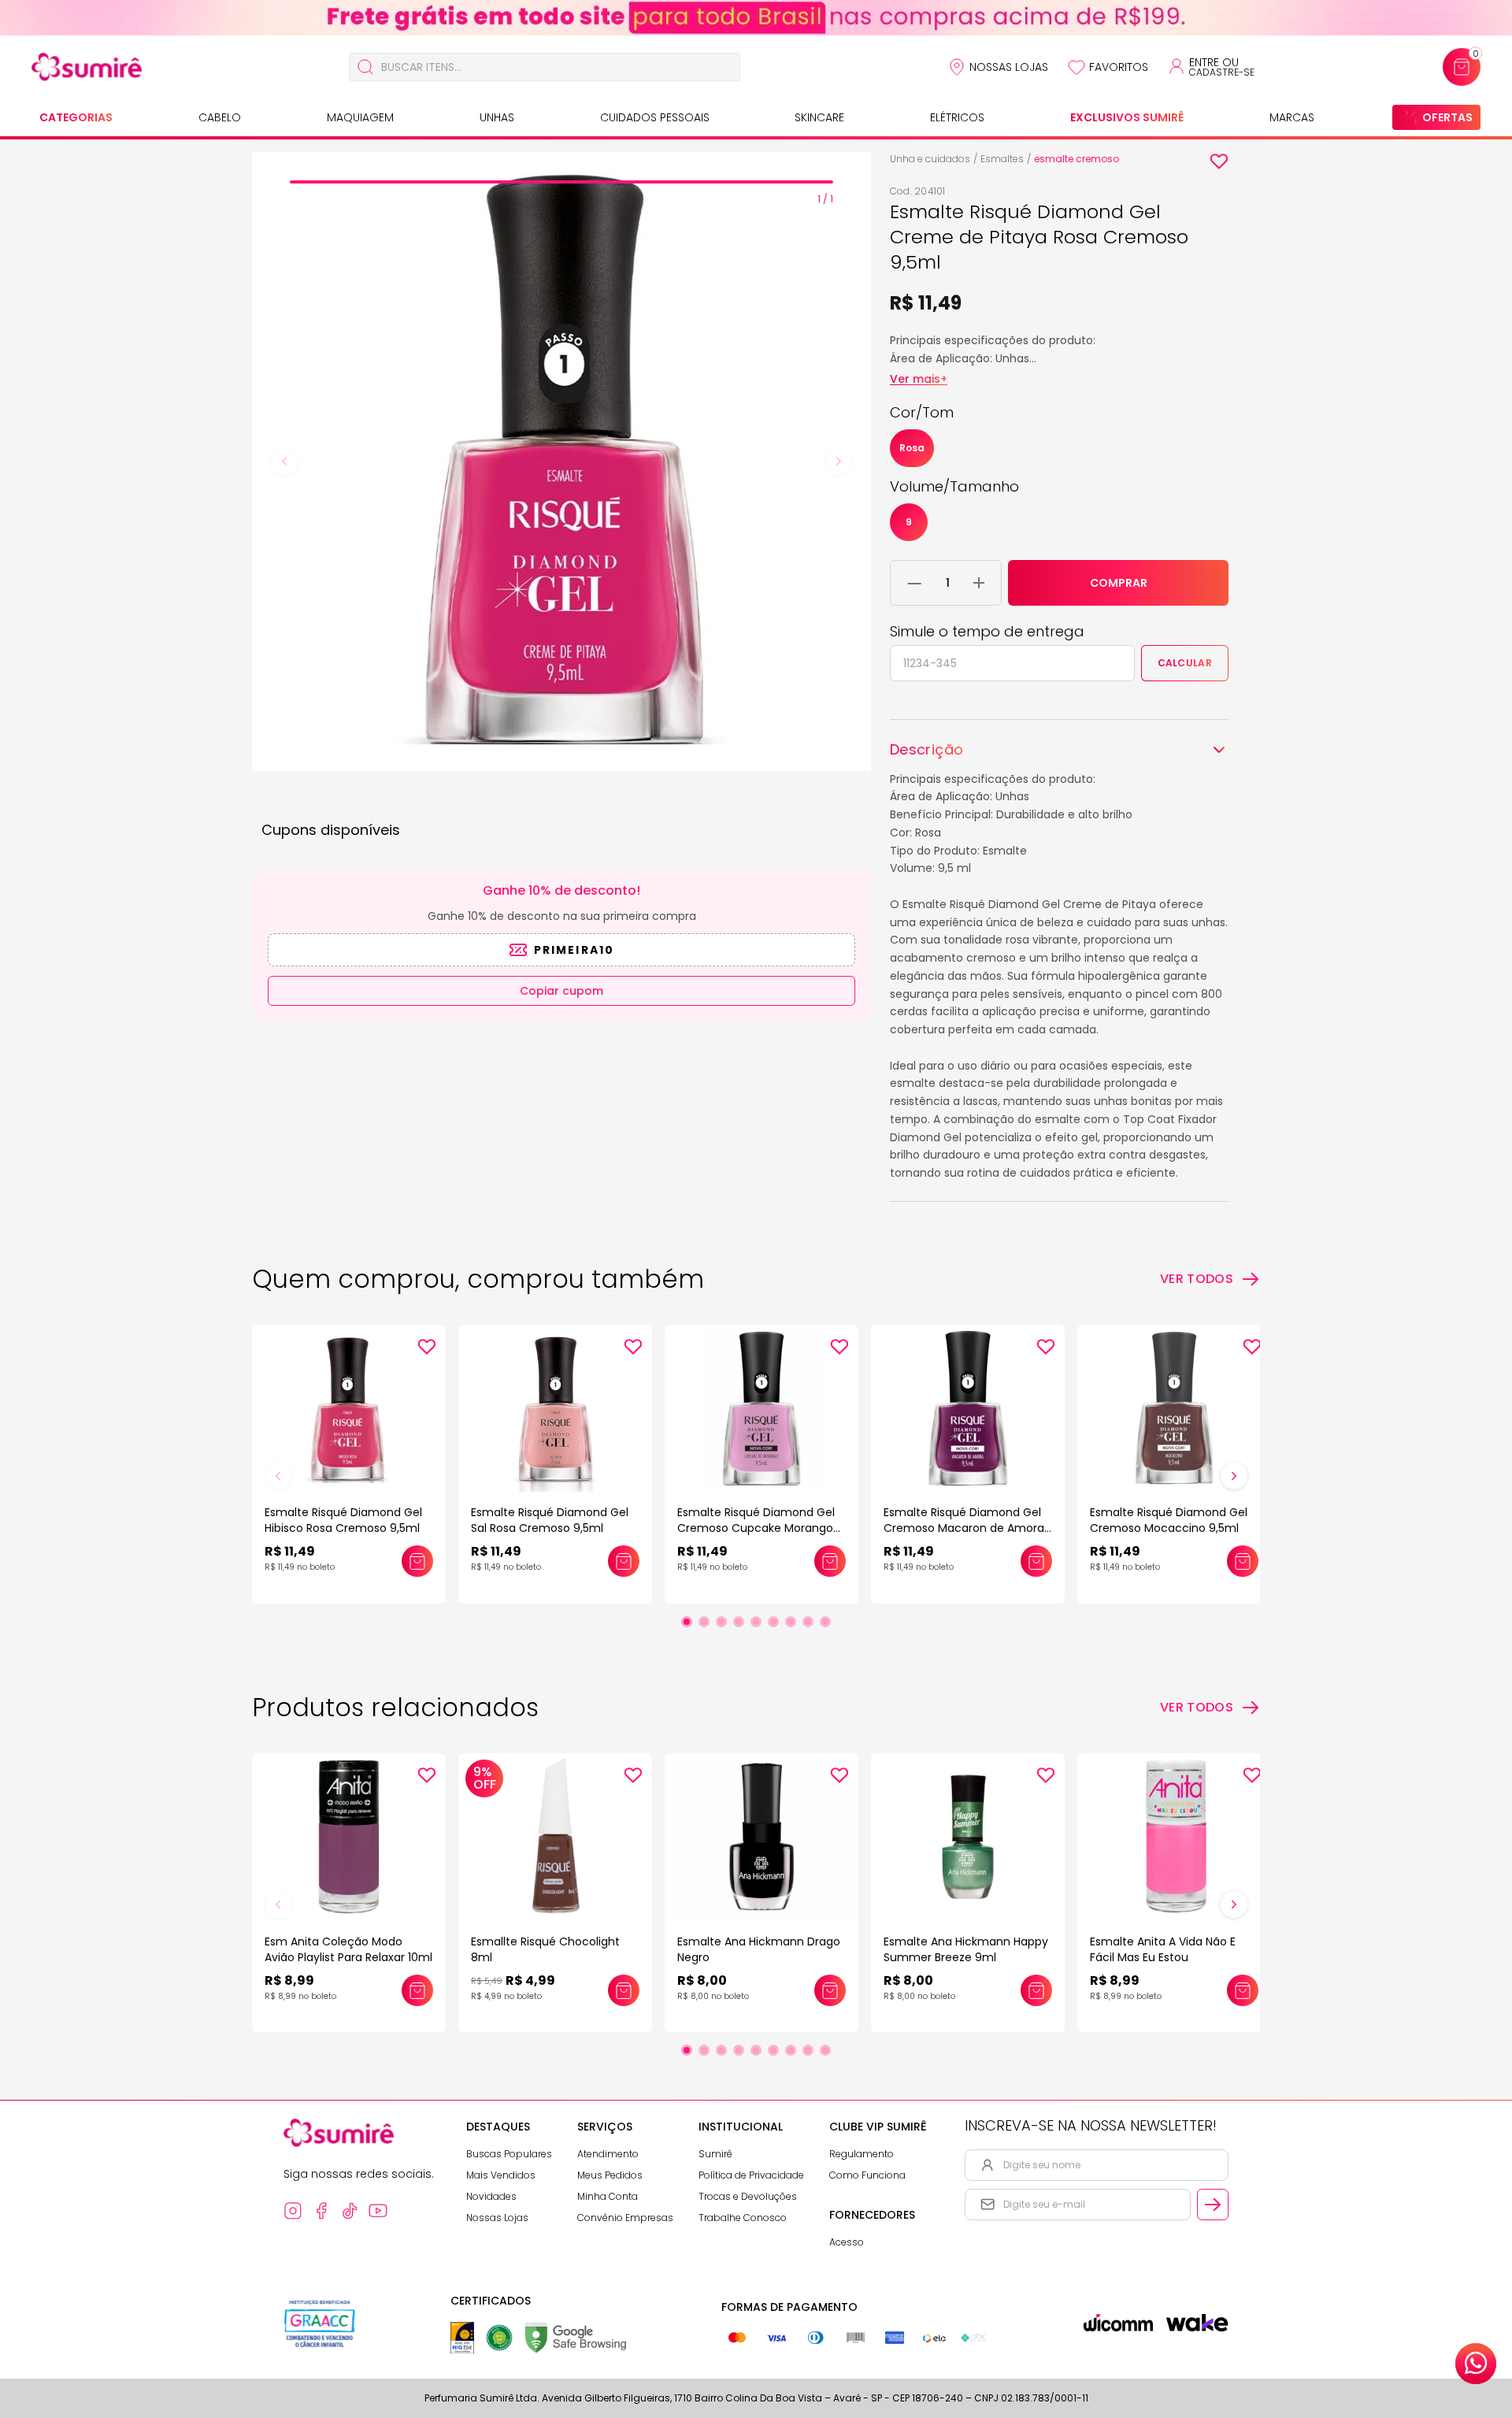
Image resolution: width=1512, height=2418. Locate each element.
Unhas (497, 117)
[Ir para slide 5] (756, 1622)
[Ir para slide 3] (721, 1622)
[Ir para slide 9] (825, 1622)
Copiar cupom (561, 991)
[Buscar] (365, 67)
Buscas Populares (509, 2154)
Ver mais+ (919, 379)
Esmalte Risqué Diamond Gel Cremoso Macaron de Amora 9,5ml (964, 1528)
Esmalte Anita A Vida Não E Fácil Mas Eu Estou (1163, 1949)
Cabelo (220, 117)
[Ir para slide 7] (791, 1622)
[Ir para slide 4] (739, 1622)
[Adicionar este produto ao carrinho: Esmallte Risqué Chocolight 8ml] (624, 1990)
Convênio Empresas (625, 2218)
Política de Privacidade (751, 2175)
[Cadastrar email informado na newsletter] (1213, 2205)
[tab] (561, 182)
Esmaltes (1002, 159)
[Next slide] (839, 462)
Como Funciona (867, 2175)
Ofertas (1447, 117)
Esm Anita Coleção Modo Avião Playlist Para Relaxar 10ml (348, 1949)
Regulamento (862, 2154)
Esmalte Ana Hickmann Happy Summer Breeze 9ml (966, 1949)
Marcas (1292, 117)
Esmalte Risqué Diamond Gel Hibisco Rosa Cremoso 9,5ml (343, 1520)
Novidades (491, 2196)
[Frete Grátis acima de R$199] (756, 18)
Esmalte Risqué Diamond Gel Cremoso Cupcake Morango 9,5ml (756, 1528)
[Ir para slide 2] (704, 1622)
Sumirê (715, 2154)
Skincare (819, 117)
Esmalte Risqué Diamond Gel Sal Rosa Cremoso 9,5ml (550, 1520)
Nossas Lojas (1009, 67)
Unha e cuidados (930, 159)
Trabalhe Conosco (743, 2218)
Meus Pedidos (610, 2175)
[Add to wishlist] (1219, 161)
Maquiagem (360, 117)
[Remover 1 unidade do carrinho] (915, 583)
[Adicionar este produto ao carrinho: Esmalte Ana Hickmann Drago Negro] (830, 1990)
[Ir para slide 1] (687, 1622)
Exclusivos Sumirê (1127, 117)
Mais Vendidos (501, 2175)
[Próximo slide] (1234, 1476)
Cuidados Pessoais (655, 117)
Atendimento (608, 2154)
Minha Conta (608, 2196)
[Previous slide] (284, 462)
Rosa (912, 448)
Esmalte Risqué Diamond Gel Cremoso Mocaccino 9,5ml (1169, 1520)
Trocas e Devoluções (748, 2196)
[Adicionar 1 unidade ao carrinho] (979, 583)
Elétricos (957, 117)
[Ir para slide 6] (773, 1622)
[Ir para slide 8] (808, 1622)
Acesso (847, 2242)
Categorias (76, 117)
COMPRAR (1119, 583)
